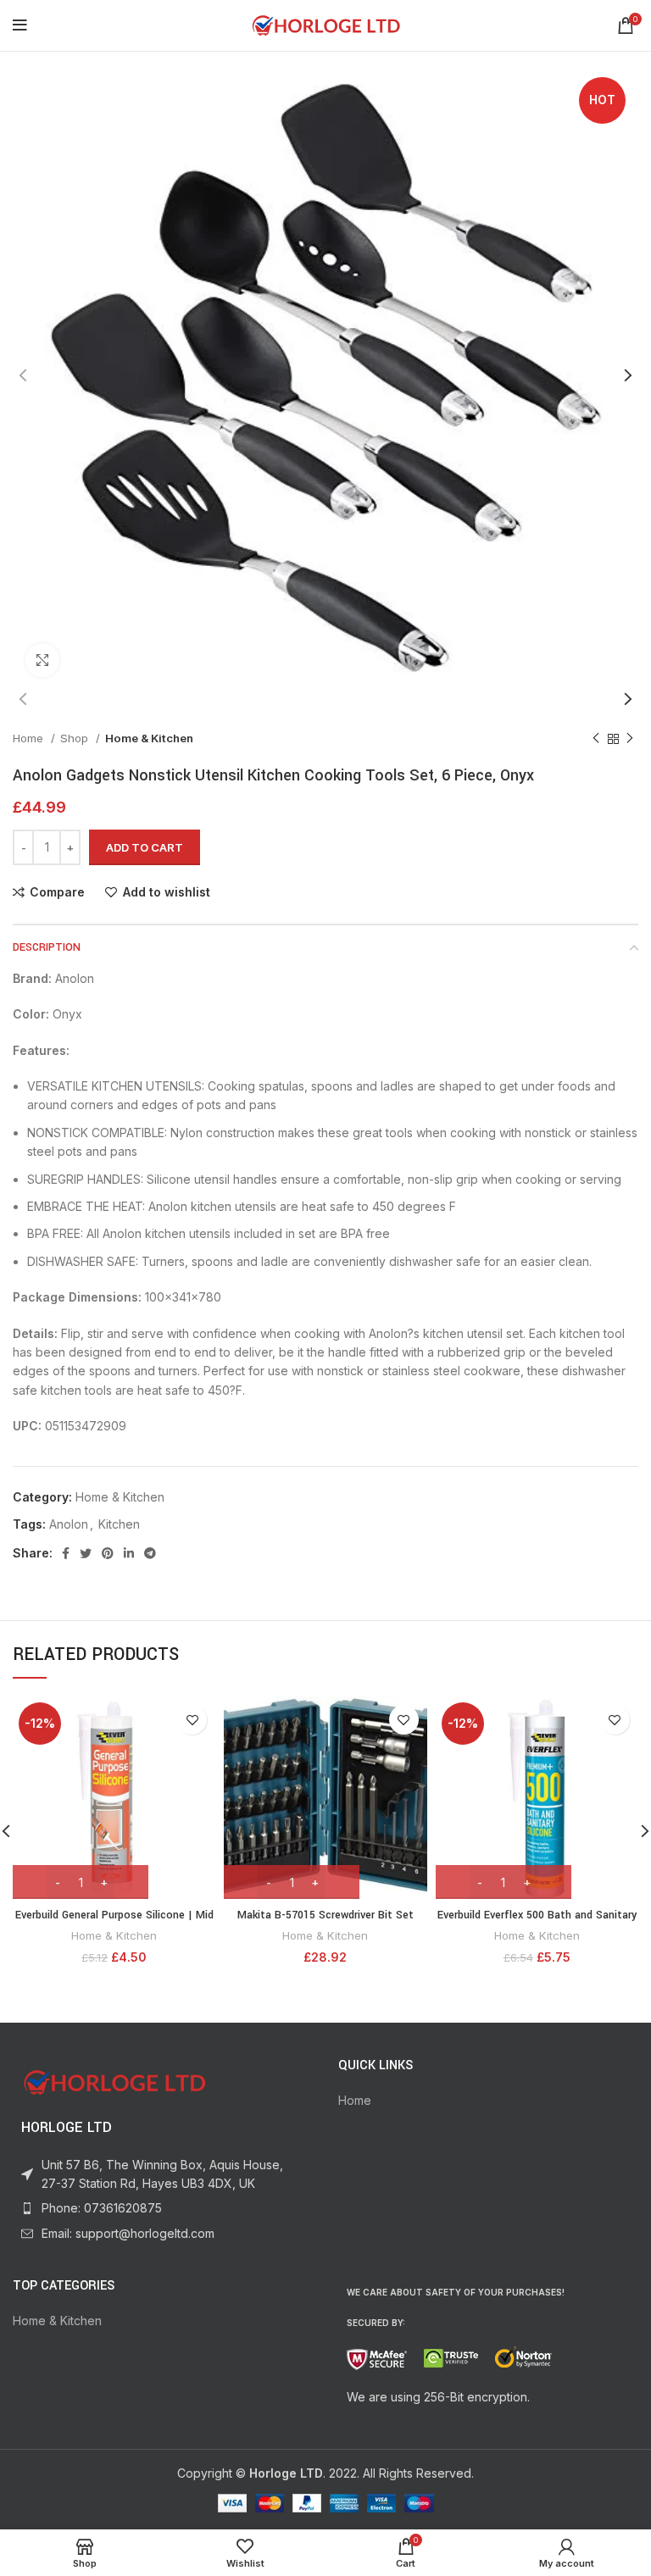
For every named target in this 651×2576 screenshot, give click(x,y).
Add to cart (145, 847)
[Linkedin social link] (129, 1553)
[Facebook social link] (66, 1553)
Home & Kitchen (149, 738)
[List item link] (163, 2208)
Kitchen (119, 1524)
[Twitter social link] (86, 1553)
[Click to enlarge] (42, 660)
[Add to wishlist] (192, 1720)
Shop (76, 738)
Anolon (69, 1524)
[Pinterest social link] (108, 1553)
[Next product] (630, 739)
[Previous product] (596, 739)
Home (30, 738)
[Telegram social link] (150, 1553)
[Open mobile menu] (20, 25)
